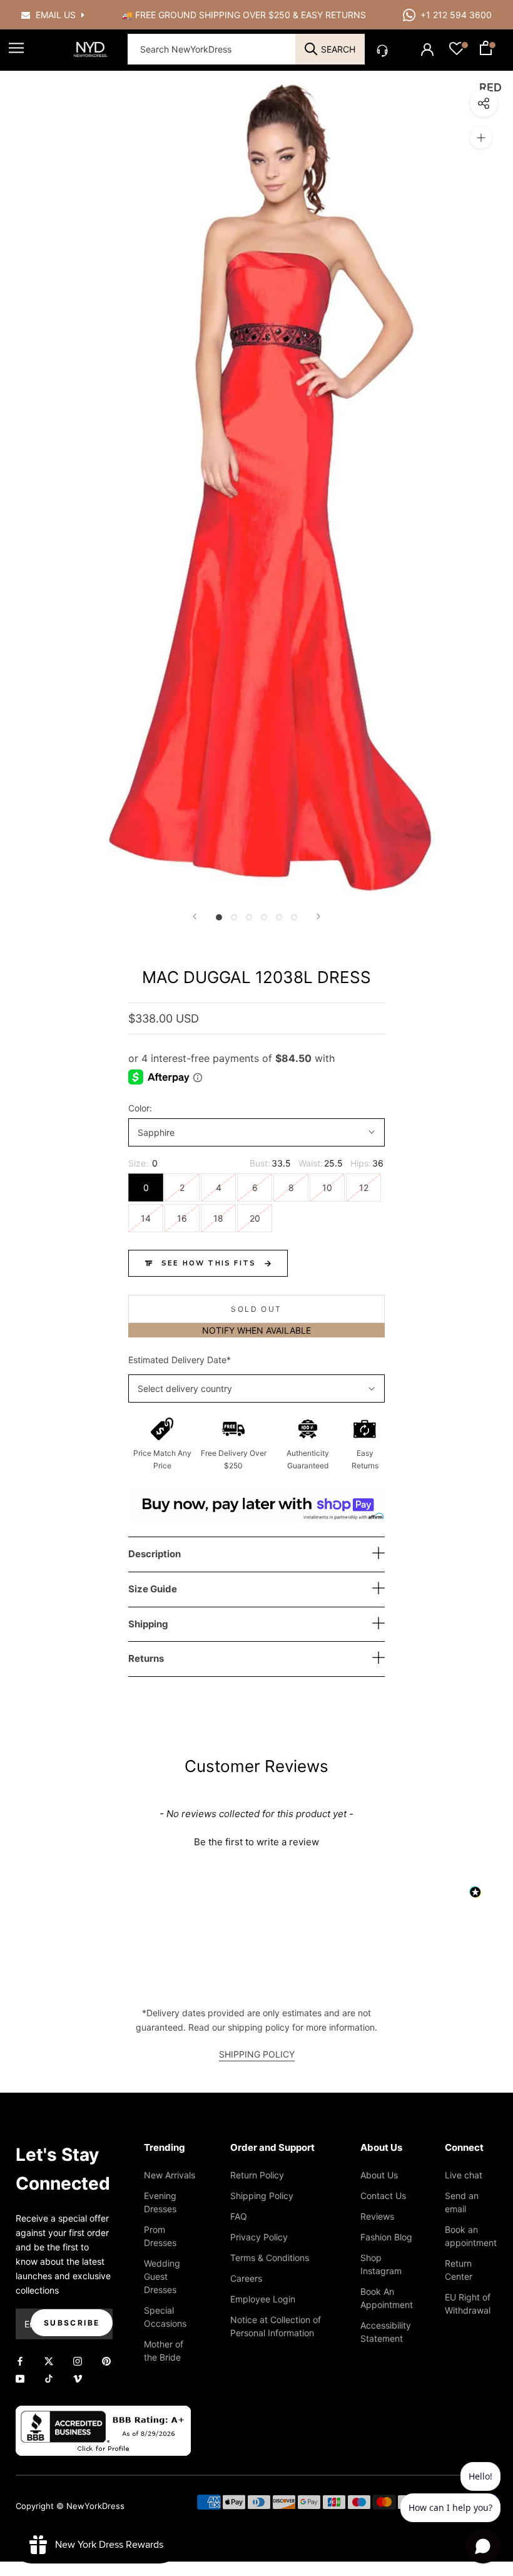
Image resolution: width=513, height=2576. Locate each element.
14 (146, 1218)
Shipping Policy (262, 2196)
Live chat (464, 2175)
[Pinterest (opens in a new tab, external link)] (106, 2360)
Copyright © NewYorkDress (70, 2506)
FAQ (239, 2216)
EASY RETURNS (333, 15)
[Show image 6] (294, 917)
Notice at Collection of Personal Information (276, 2326)
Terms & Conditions (270, 2258)
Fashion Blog (386, 2237)
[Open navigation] (16, 48)
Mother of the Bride (164, 2351)
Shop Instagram (381, 2264)
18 (218, 1218)
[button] (256, 1840)
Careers (246, 2278)
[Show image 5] (279, 917)
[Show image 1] (219, 917)
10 (327, 1188)
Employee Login (263, 2299)
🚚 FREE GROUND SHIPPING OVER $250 (207, 15)
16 (182, 1218)
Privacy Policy (259, 2237)
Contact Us (383, 2196)
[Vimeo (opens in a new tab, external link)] (78, 2377)
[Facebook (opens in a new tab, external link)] (20, 2360)
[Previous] (195, 916)
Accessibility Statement (386, 2332)
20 (255, 1218)
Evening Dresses (160, 2202)
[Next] (318, 916)
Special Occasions (165, 2317)
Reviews (377, 2216)
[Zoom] (481, 137)
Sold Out (256, 1309)
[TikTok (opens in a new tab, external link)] (49, 2377)
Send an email (462, 2202)
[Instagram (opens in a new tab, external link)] (78, 2360)
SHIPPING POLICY (257, 2054)
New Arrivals (170, 2175)
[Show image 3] (249, 917)
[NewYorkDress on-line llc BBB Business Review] (103, 2413)
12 (364, 1188)
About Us (379, 2175)
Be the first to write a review (256, 1842)
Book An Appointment (387, 2298)
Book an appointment (471, 2236)
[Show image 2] (234, 917)
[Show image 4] (264, 917)
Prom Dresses (160, 2236)
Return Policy (257, 2175)
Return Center (459, 2270)
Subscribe (72, 2323)
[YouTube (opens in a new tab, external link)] (20, 2377)
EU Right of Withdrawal (468, 2304)
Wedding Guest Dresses (162, 2276)
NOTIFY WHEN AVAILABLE (256, 1330)
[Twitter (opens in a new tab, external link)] (49, 2360)
